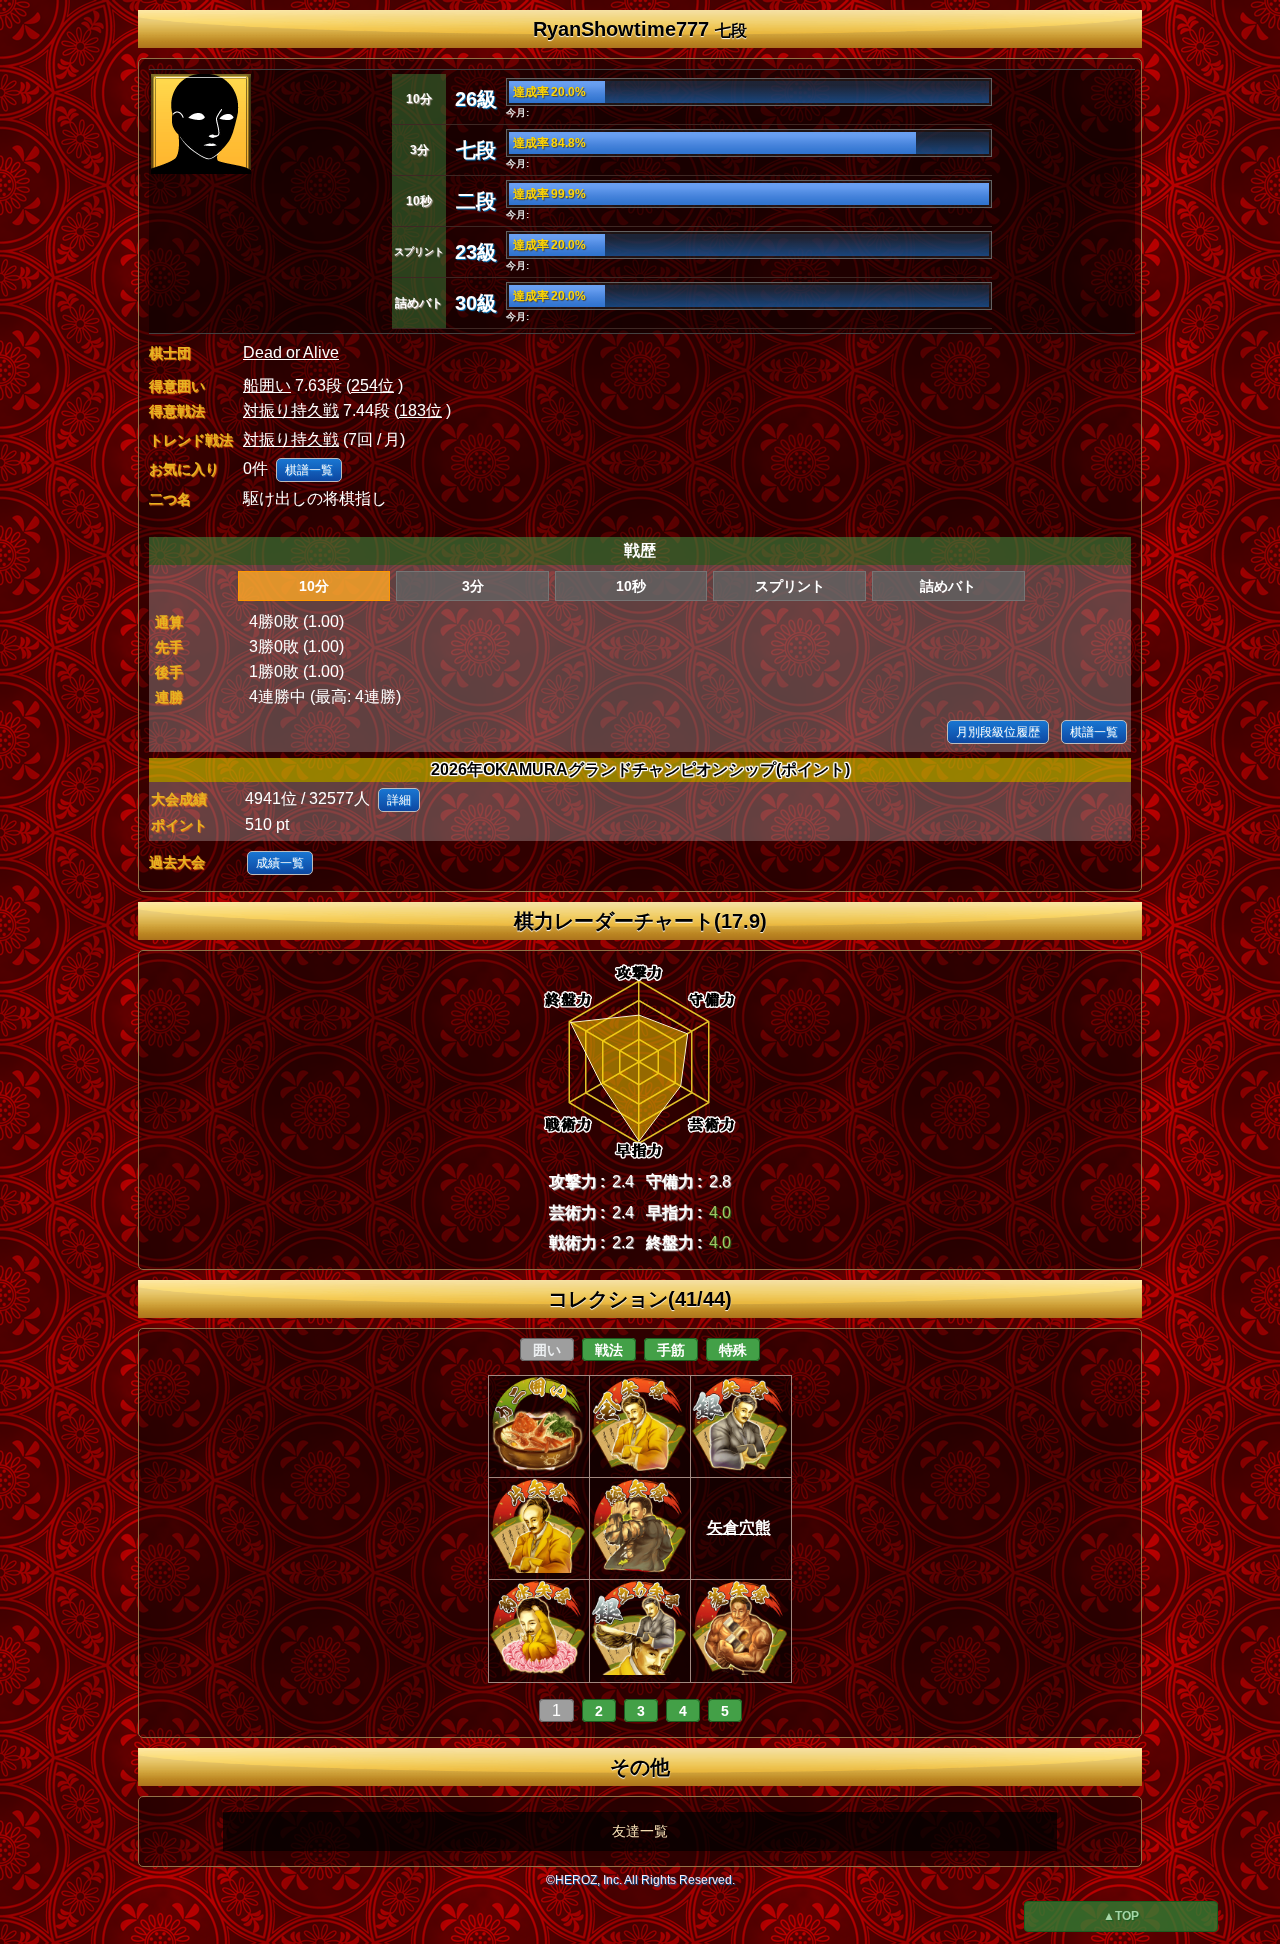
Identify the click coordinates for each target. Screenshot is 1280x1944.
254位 (372, 385)
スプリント (790, 586)
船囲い (267, 385)
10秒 (631, 586)
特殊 (733, 1350)
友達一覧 (640, 1831)
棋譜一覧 (309, 470)
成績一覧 (280, 863)
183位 (420, 410)
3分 (473, 586)
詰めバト (948, 586)
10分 (314, 586)
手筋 (671, 1350)
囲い (547, 1350)
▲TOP (1121, 1916)
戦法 (609, 1350)
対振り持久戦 (291, 410)
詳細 (399, 800)
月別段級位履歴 (998, 732)
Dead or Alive (291, 352)
